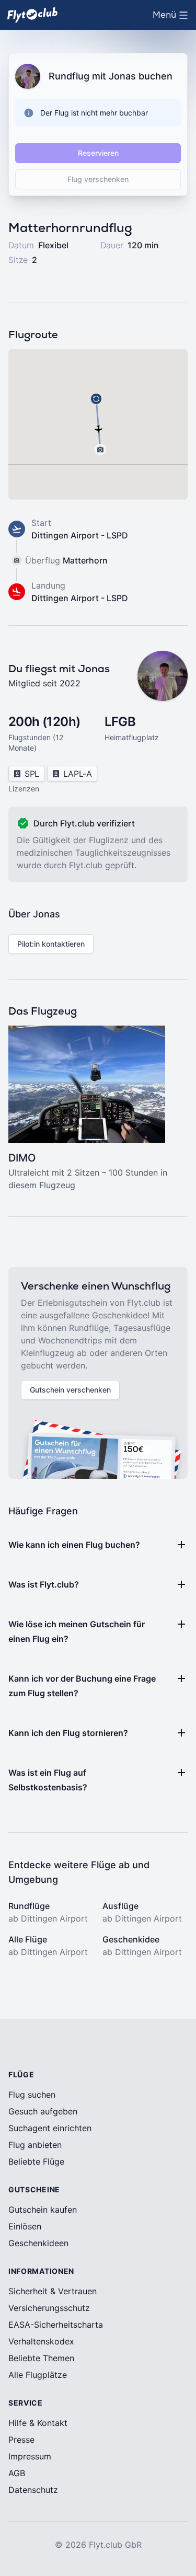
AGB (17, 2473)
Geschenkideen (38, 2243)
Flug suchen (32, 2095)
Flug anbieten (35, 2145)
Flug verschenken (98, 179)
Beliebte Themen (41, 2358)
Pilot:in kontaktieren (51, 944)
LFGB (120, 722)
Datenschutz (33, 2490)
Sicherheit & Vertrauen (53, 2291)
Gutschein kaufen (43, 2210)
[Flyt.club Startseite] (32, 15)
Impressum (30, 2456)
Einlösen (25, 2226)
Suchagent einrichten (50, 2128)
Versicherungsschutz (49, 2308)
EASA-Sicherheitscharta (56, 2325)
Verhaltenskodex (41, 2341)
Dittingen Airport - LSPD (80, 535)
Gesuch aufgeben (43, 2111)
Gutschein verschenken (70, 1390)
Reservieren (98, 153)
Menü (173, 18)
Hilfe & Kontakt (38, 2423)
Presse (21, 2440)
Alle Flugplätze (38, 2375)
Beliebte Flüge (36, 2161)
